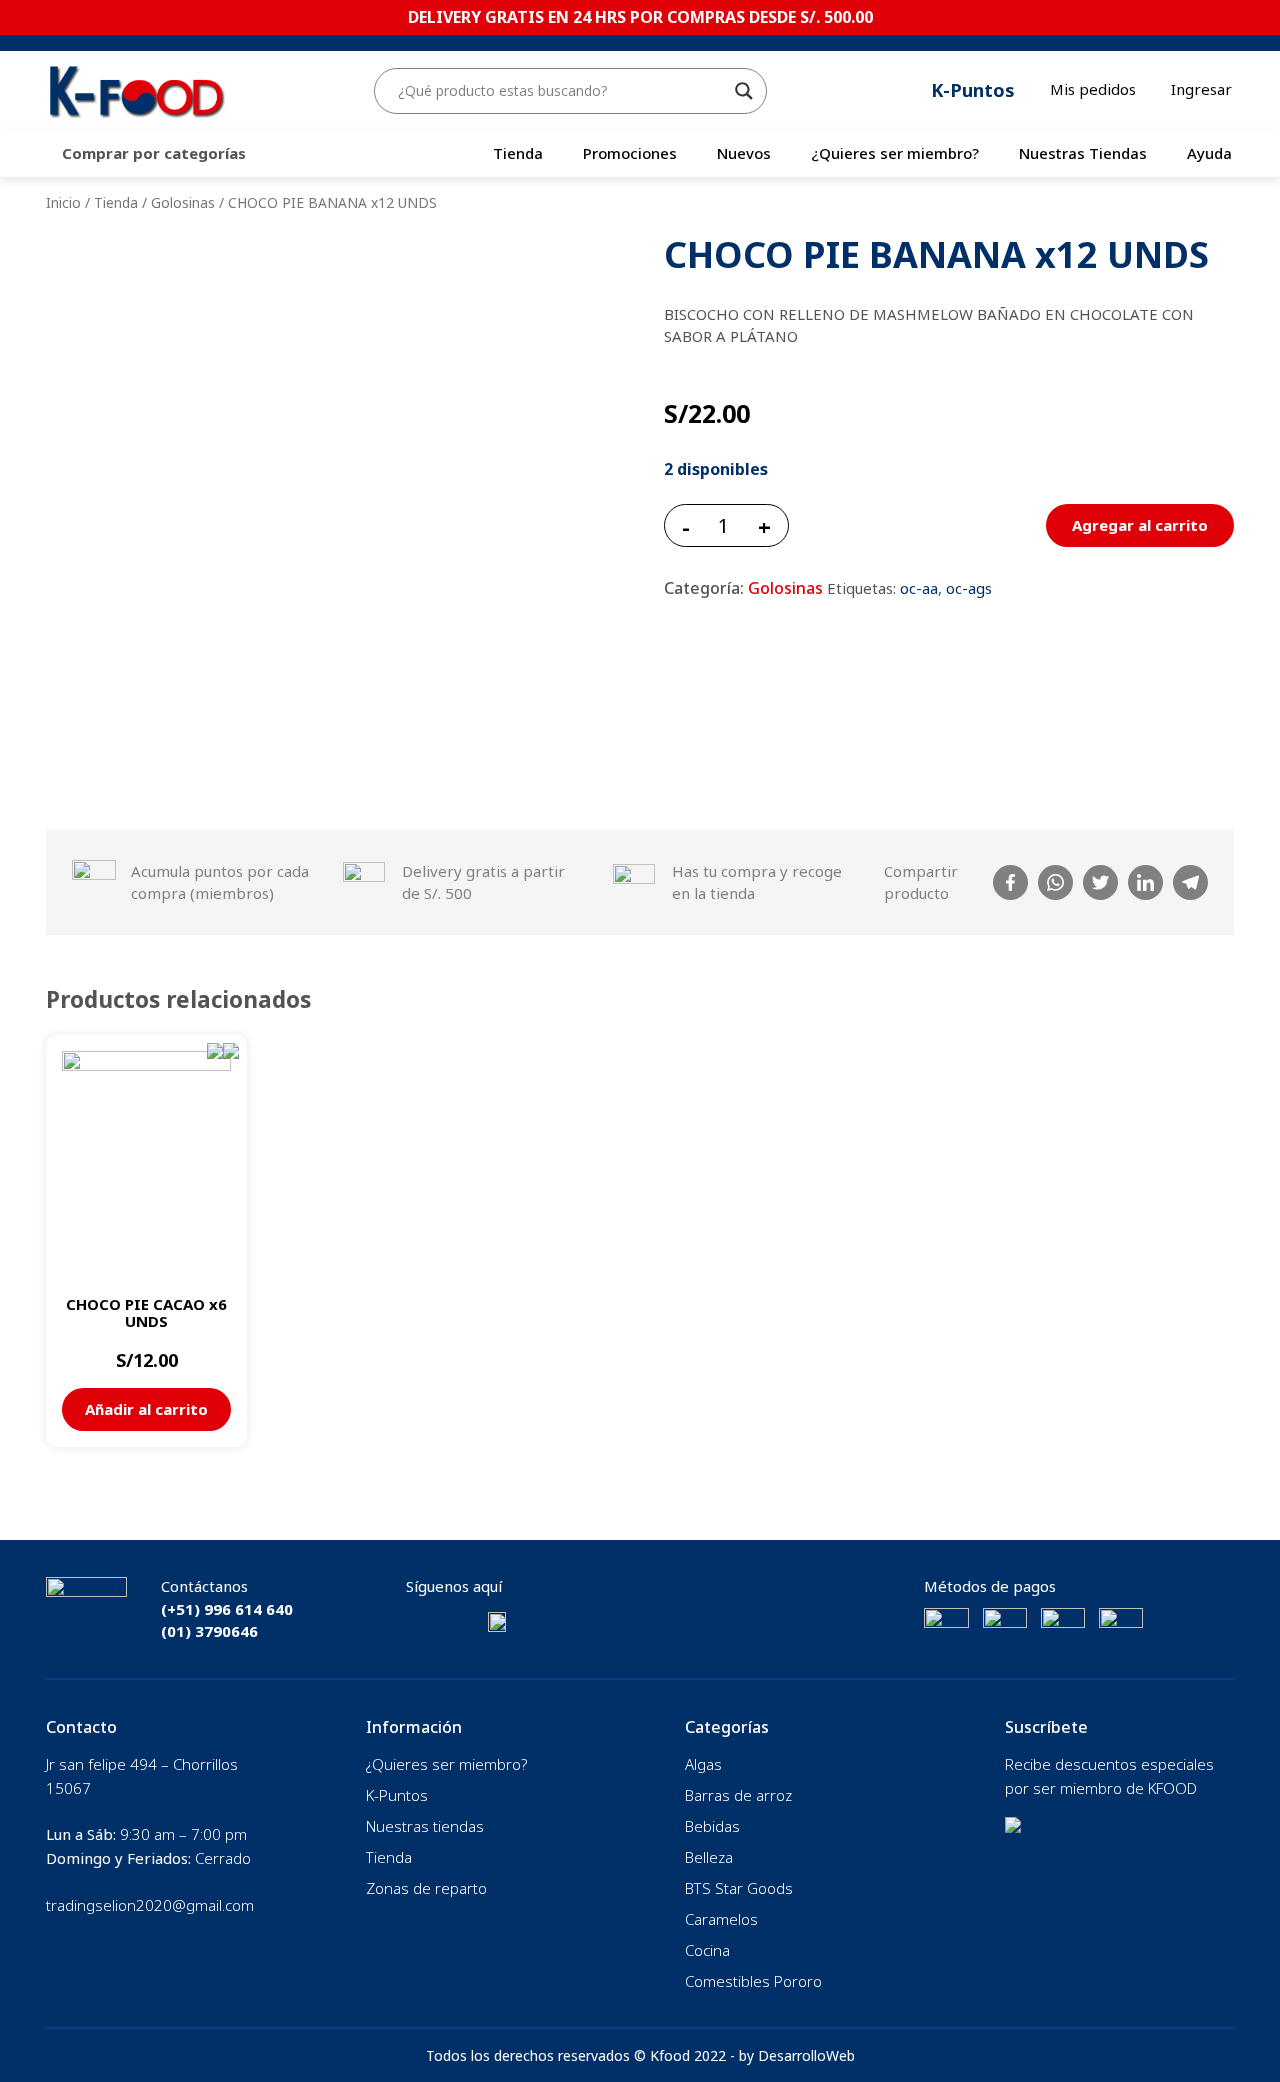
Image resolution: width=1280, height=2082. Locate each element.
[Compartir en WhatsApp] (1055, 882)
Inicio (63, 202)
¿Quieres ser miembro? (895, 153)
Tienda (518, 153)
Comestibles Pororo (753, 1981)
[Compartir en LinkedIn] (1145, 882)
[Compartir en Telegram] (1190, 882)
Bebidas (712, 1826)
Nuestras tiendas (425, 1826)
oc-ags (969, 588)
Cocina (707, 1950)
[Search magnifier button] (744, 91)
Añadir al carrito (146, 1409)
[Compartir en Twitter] (1100, 882)
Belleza (709, 1857)
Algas (703, 1764)
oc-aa (919, 588)
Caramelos (721, 1919)
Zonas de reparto (426, 1888)
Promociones (630, 153)
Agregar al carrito (1140, 525)
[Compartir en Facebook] (1010, 882)
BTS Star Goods (739, 1888)
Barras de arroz (738, 1795)
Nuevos (744, 153)
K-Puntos (397, 1795)
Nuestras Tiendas (1083, 153)
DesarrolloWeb (806, 2055)
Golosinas (183, 202)
